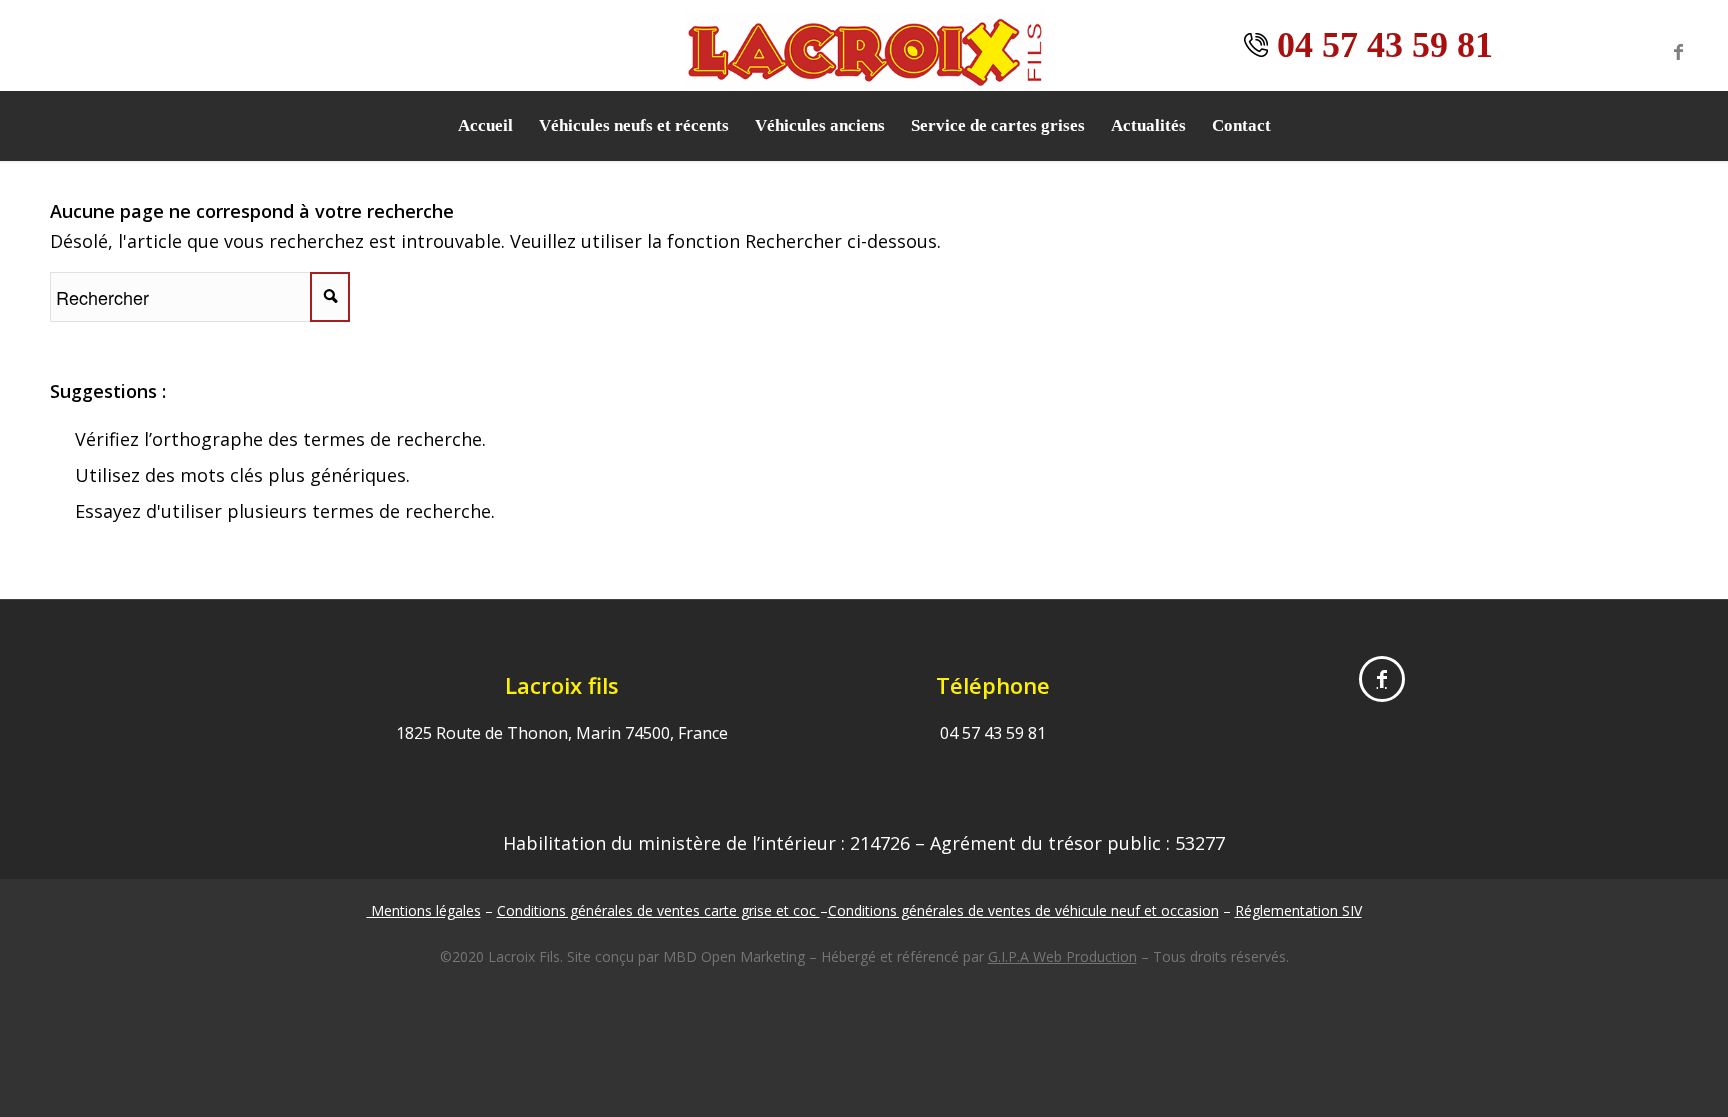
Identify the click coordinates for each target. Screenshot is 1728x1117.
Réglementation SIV (1298, 910)
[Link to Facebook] (1678, 51)
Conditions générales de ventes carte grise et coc (658, 910)
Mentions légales (424, 910)
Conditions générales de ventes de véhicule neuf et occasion (1023, 910)
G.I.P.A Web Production (1062, 956)
